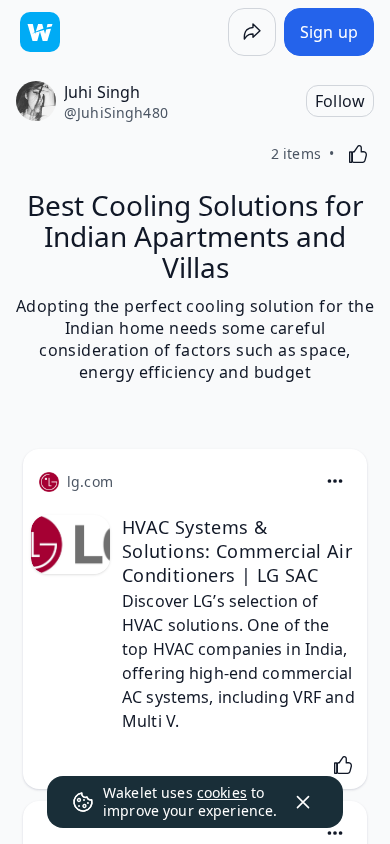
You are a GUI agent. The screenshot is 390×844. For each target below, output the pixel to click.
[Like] (358, 154)
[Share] (252, 32)
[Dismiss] (303, 802)
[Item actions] (335, 481)
